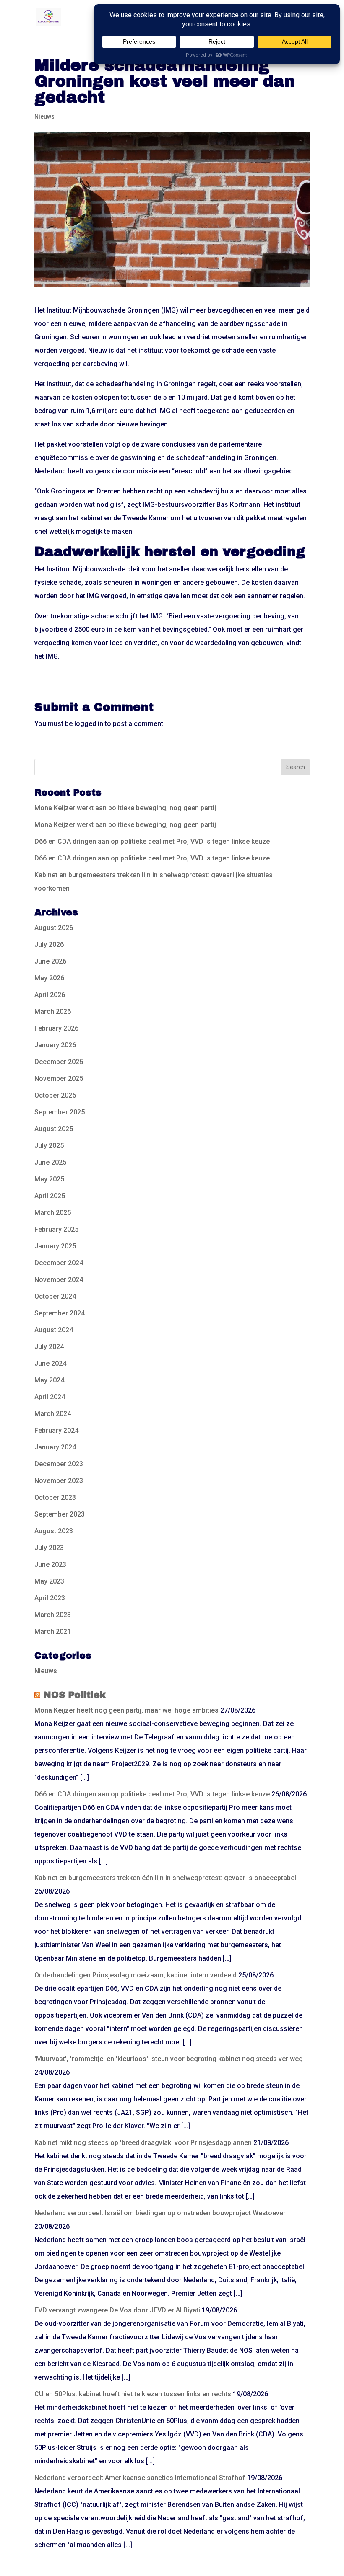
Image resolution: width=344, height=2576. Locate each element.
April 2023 (50, 1598)
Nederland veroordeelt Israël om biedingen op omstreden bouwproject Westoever (160, 2213)
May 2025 (49, 1179)
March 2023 (53, 1615)
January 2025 (55, 1246)
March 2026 (53, 1012)
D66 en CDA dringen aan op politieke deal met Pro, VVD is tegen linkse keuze (152, 841)
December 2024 (59, 1263)
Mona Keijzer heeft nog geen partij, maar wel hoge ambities (126, 1710)
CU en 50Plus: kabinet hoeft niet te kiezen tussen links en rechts (133, 2394)
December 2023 (59, 1464)
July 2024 (49, 1347)
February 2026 (56, 1028)
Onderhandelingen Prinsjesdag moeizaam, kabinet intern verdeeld (136, 1975)
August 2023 (54, 1531)
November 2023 (59, 1481)
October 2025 (55, 1095)
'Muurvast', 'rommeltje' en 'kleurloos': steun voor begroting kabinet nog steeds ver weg (169, 2059)
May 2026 (49, 978)
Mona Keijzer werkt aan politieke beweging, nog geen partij (125, 808)
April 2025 (50, 1196)
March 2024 (53, 1414)
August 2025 (54, 1129)
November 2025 (59, 1079)
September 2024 (60, 1313)
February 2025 (56, 1229)
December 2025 (59, 1062)
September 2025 (60, 1112)
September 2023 (60, 1514)
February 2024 (56, 1430)
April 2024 (50, 1397)
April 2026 (50, 995)
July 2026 (49, 944)
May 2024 (49, 1380)
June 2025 (50, 1162)
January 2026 (55, 1045)
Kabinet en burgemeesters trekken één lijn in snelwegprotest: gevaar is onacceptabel (165, 1878)
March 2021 (53, 1632)
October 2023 (55, 1497)
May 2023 (49, 1581)
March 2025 (53, 1213)
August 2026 (54, 928)
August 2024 (54, 1330)
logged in (89, 724)
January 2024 (55, 1447)
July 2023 (49, 1548)
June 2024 (50, 1363)
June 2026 (50, 961)
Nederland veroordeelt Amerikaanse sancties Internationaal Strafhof (140, 2478)
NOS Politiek (74, 1695)
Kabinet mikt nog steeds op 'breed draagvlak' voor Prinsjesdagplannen (143, 2143)
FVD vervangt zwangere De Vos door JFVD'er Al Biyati (117, 2310)
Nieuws (44, 116)
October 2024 (55, 1296)
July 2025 (49, 1146)
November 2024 (59, 1280)
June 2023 (50, 1564)
